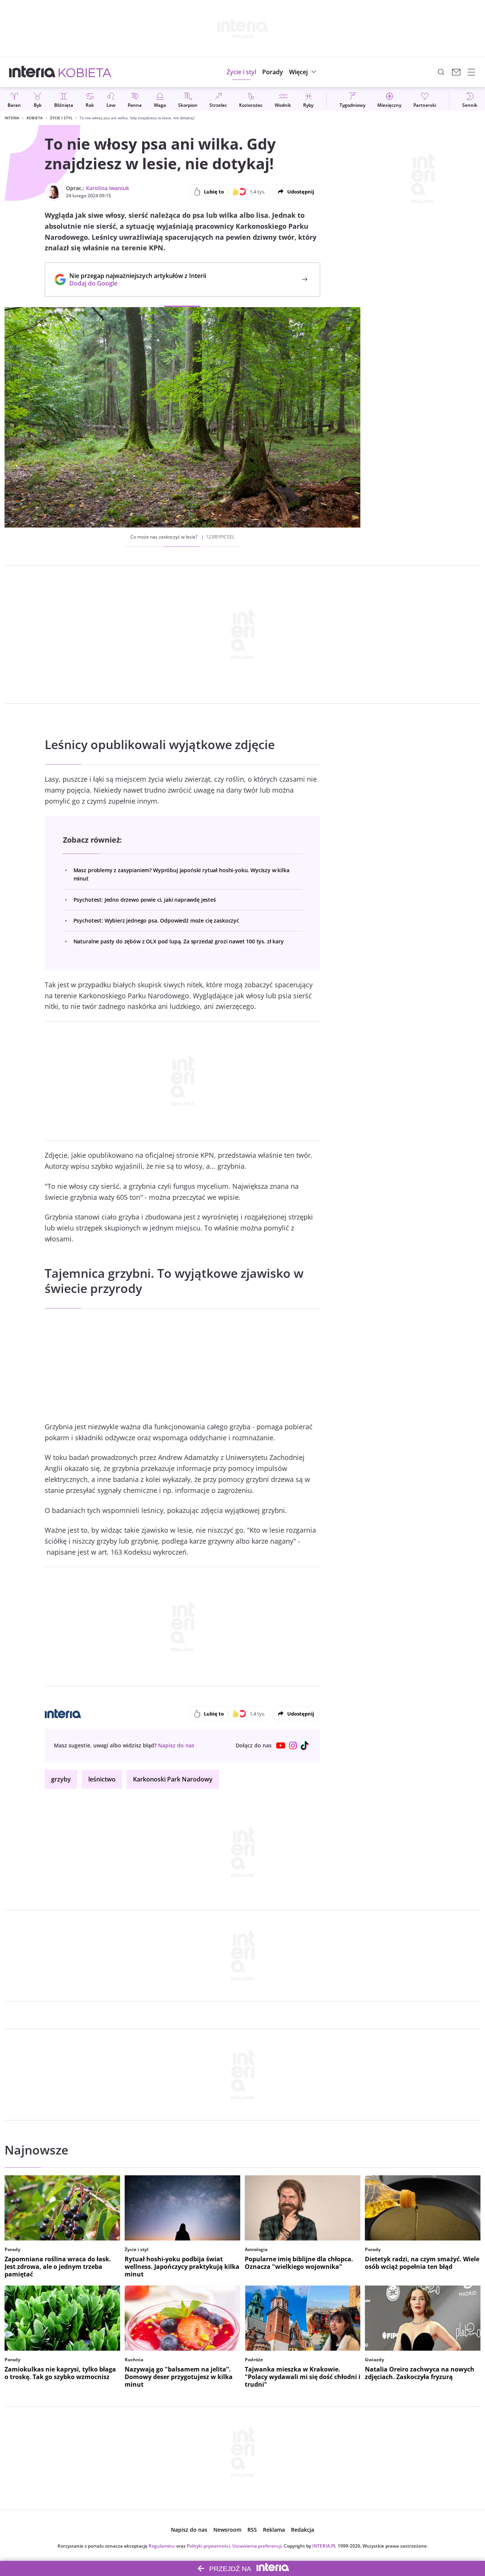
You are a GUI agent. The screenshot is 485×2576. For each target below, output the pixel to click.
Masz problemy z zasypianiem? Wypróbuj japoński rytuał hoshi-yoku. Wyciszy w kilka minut (181, 874)
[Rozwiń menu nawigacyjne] (471, 72)
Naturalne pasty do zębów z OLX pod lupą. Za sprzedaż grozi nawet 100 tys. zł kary (179, 941)
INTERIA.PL (324, 2546)
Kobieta (35, 118)
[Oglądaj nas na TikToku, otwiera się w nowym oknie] (305, 1745)
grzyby (61, 1779)
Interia (12, 118)
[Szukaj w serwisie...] (441, 72)
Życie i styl (61, 118)
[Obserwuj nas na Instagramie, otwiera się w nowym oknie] (293, 1745)
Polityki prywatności (208, 2546)
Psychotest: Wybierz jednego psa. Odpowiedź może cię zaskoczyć (156, 920)
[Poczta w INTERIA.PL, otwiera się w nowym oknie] (456, 72)
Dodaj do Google (134, 283)
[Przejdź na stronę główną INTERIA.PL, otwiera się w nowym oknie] (32, 72)
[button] (304, 72)
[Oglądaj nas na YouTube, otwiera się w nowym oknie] (281, 1745)
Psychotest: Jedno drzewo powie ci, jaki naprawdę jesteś (145, 900)
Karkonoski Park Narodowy (173, 1779)
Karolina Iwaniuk (108, 188)
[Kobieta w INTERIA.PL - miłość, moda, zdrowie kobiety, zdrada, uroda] (85, 72)
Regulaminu (162, 2546)
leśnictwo (102, 1779)
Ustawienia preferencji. (257, 2546)
